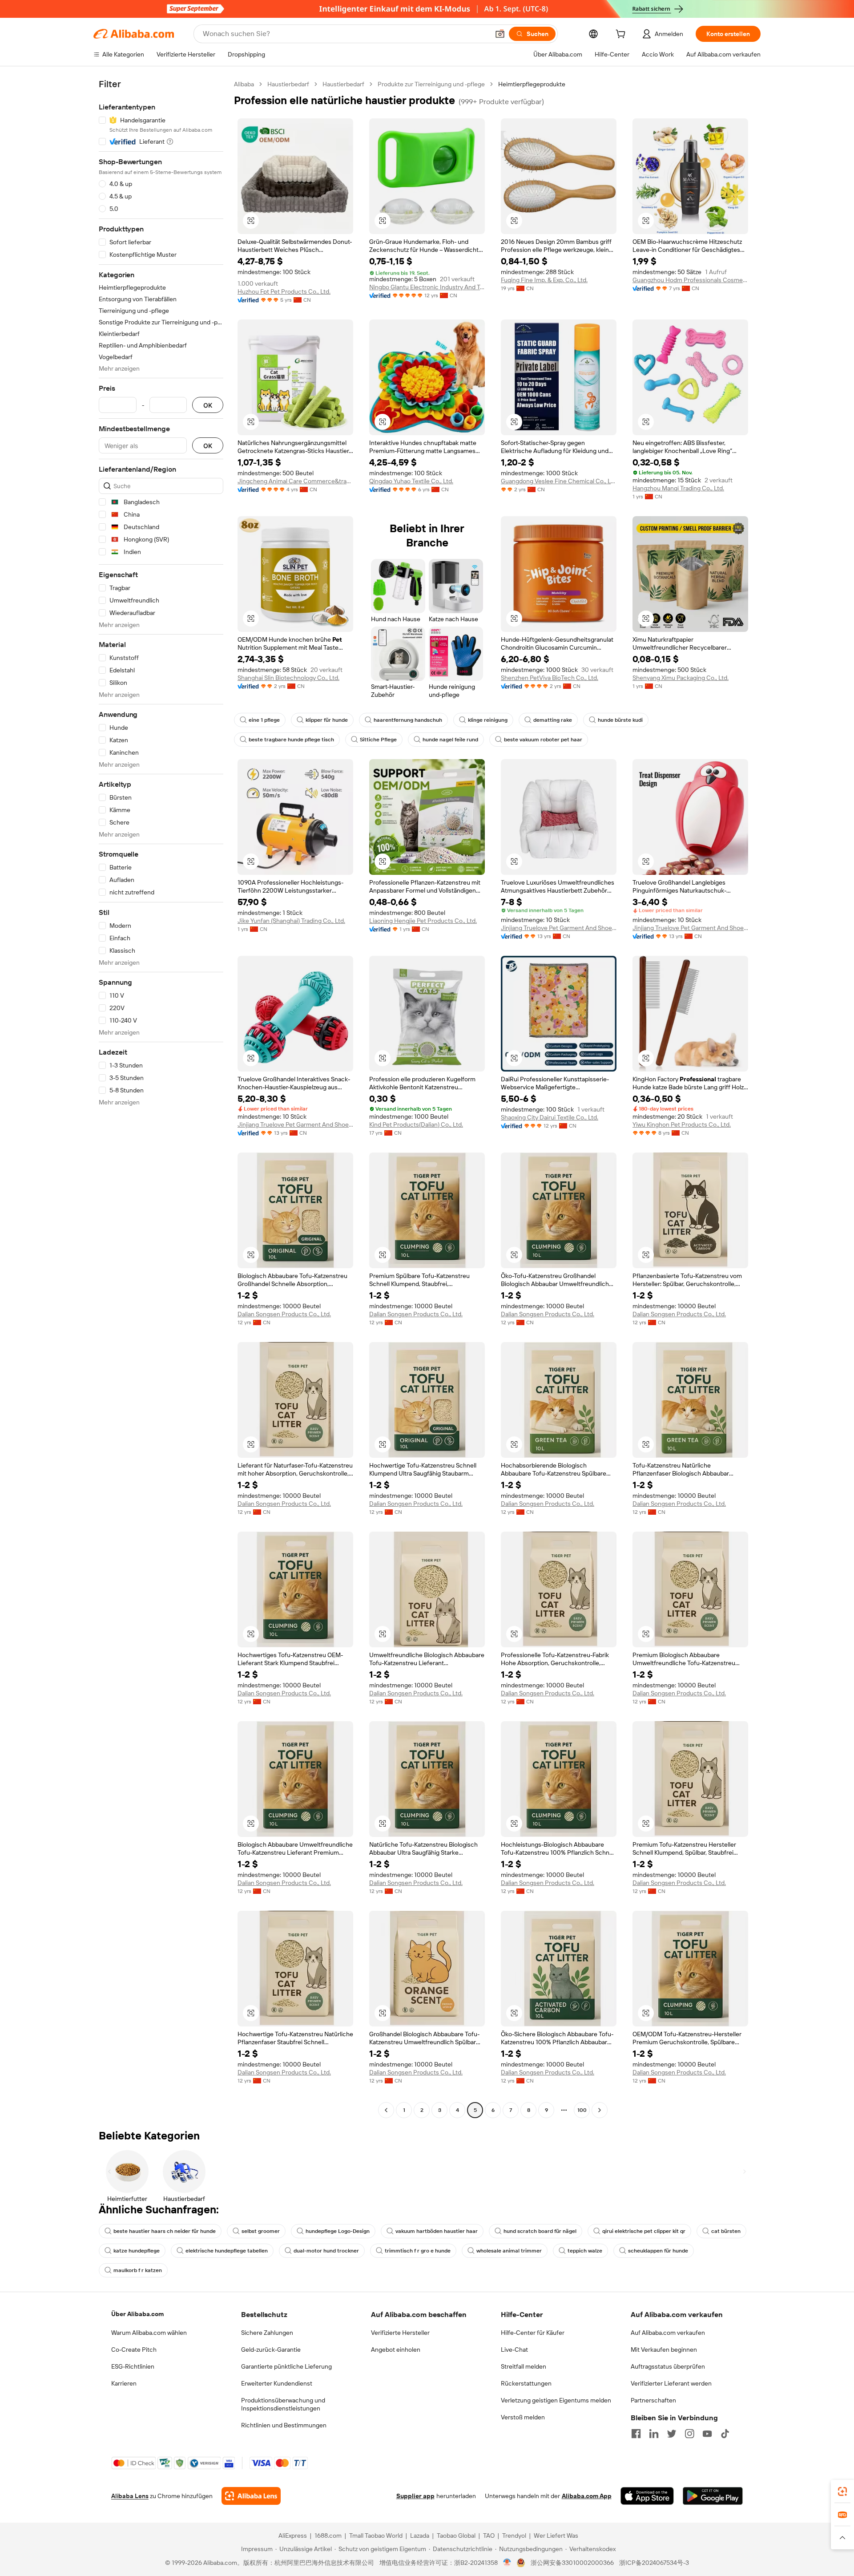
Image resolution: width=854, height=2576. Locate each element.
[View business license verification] (507, 2563)
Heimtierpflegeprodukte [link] (532, 84)
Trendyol (514, 2536)
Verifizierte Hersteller (400, 2333)
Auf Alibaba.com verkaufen (668, 2333)
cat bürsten (726, 2231)
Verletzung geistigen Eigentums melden (556, 2400)
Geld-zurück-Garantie (271, 2350)
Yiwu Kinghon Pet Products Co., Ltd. (682, 1124)
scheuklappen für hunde (658, 2251)
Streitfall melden (524, 2366)
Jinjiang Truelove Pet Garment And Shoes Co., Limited (559, 928)
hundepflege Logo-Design (338, 2231)
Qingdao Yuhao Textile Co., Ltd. (411, 481)
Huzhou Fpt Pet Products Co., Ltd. (284, 291)
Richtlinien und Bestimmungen (284, 2425)
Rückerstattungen (526, 2383)
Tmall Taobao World (376, 2536)
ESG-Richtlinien (133, 2366)
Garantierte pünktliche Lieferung (286, 2366)
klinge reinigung (488, 720)
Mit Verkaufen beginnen (664, 2350)
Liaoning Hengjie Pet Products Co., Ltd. (423, 921)
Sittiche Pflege (378, 740)
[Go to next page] (600, 2110)
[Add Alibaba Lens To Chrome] (251, 2496)
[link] (842, 2491)
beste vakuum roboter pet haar (543, 740)
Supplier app (415, 2496)
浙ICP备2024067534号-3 (654, 2563)
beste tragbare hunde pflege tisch (291, 740)
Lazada (420, 2536)
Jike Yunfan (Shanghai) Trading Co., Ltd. (291, 921)
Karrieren (124, 2383)
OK (208, 405)
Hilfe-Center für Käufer (533, 2333)
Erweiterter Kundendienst (277, 2383)
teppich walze (585, 2251)
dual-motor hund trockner (326, 2251)
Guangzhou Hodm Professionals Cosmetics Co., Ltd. (690, 280)
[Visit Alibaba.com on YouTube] (707, 2434)
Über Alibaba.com (137, 2314)
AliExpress (293, 2536)
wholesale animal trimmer (509, 2251)
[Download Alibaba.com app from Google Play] (713, 2496)
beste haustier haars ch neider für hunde (165, 2231)
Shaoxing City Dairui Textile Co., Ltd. (550, 1117)
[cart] (622, 35)
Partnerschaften (653, 2400)
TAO (489, 2536)
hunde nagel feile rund (450, 740)
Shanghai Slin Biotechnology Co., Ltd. (288, 678)
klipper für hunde (327, 720)
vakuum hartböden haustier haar (437, 2231)
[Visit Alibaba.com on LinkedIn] (654, 2434)
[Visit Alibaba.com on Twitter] (672, 2434)
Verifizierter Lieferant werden (671, 2383)
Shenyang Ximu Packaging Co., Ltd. (681, 678)
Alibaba (244, 84)
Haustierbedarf (288, 84)
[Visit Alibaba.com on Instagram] (689, 2434)
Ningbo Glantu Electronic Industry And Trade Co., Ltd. (427, 287)
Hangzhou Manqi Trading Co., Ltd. (678, 488)
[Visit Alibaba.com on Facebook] (636, 2434)
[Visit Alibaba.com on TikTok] (725, 2434)
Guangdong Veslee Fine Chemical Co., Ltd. (559, 481)
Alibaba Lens (130, 2496)
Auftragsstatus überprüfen (668, 2366)
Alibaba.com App (587, 2496)
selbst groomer (261, 2231)
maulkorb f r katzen (138, 2270)
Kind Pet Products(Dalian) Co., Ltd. (416, 1124)
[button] (500, 34)
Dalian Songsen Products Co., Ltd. (284, 1314)
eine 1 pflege (264, 720)
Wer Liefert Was (556, 2536)
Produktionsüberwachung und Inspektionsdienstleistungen (283, 2404)
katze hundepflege (137, 2251)
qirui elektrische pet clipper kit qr (644, 2231)
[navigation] (161, 1098)
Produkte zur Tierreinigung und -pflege (431, 84)
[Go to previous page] (386, 2110)
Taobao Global (456, 2536)
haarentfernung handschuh (408, 720)
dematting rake (553, 720)
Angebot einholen (396, 2350)
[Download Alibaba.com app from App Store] (647, 2496)
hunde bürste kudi (620, 720)
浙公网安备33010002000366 (572, 2563)
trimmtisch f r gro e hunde (418, 2251)
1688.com (328, 2536)
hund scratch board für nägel (540, 2231)
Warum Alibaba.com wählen (149, 2333)
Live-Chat (514, 2350)
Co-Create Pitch (134, 2350)
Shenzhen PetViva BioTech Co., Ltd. (550, 678)
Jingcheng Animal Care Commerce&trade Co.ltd (295, 481)
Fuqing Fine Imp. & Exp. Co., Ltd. (544, 280)
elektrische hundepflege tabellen (227, 2251)
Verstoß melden (523, 2417)
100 (582, 2110)
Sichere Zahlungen (267, 2333)
